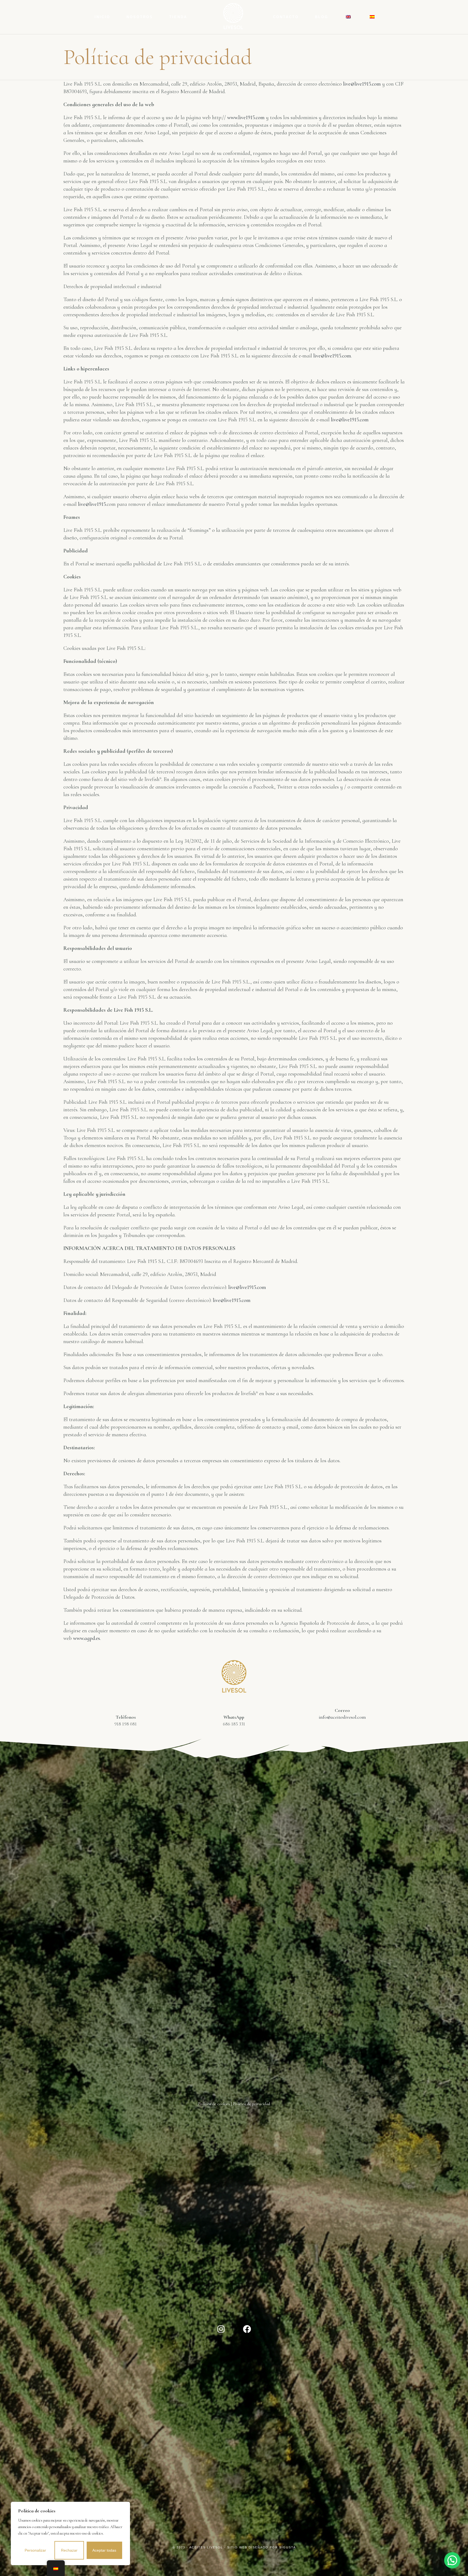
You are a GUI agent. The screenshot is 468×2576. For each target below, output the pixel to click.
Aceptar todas (104, 2550)
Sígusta (287, 2547)
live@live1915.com (362, 84)
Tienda (178, 17)
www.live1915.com (246, 118)
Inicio (102, 17)
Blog (322, 17)
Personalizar (35, 2550)
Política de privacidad (251, 2104)
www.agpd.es (87, 1638)
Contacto (286, 17)
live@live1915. (92, 504)
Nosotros (140, 17)
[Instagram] (221, 2329)
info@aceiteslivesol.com (342, 1717)
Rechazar (69, 2550)
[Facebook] (247, 2329)
